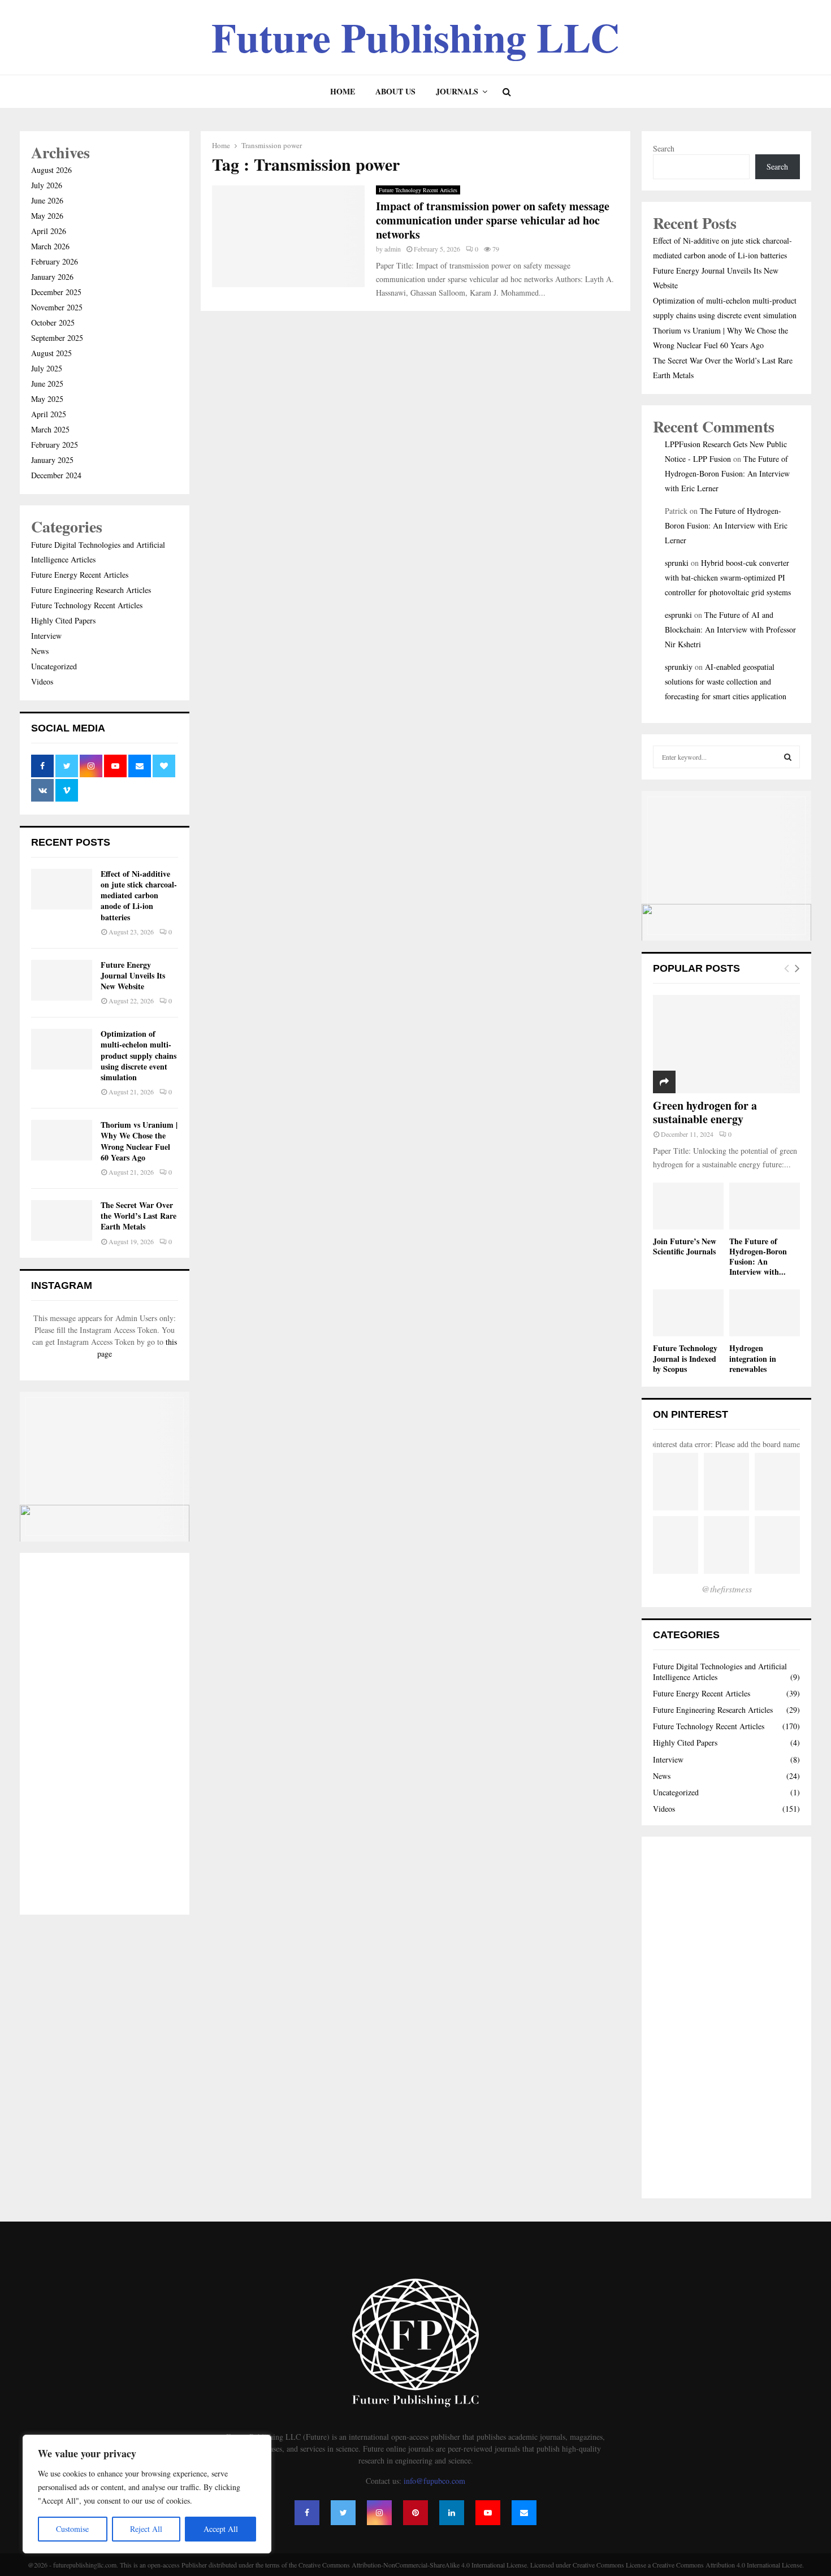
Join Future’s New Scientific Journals (685, 1246)
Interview (46, 636)
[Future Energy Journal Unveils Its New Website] (62, 980)
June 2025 (47, 384)
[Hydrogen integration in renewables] (765, 1313)
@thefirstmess (727, 1589)
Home (343, 91)
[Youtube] (488, 2513)
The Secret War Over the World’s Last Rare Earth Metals (138, 1216)
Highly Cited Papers (63, 620)
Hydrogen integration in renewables (753, 1358)
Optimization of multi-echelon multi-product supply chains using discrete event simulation (138, 1055)
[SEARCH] (788, 757)
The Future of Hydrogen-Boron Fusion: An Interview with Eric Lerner (727, 473)
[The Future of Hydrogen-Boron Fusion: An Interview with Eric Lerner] (765, 1206)
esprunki (678, 615)
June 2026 (47, 200)
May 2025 (47, 399)
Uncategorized (54, 666)
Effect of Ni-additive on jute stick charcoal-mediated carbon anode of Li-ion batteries (139, 895)
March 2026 (50, 246)
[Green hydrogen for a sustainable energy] (726, 1044)
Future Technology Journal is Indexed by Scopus (685, 1358)
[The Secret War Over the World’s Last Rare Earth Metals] (62, 1220)
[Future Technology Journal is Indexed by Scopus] (688, 1313)
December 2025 (56, 292)
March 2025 (50, 429)
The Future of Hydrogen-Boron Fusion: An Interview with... (758, 1256)
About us (395, 91)
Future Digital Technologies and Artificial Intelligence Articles (720, 1671)
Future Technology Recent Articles (418, 190)
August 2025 (51, 353)
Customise (72, 2529)
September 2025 (57, 338)
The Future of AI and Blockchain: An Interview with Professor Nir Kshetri (730, 629)
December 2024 (56, 475)
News (40, 651)
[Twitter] (343, 2513)
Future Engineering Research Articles (91, 590)
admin (393, 249)
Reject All (146, 2529)
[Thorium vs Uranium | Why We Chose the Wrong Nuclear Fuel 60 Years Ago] (62, 1140)
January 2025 (52, 460)
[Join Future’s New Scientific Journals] (688, 1206)
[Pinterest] (415, 2513)
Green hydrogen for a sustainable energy (705, 1112)
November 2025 (57, 307)
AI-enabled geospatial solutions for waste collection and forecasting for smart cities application (726, 681)
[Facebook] (307, 2513)
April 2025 (49, 414)
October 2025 (53, 322)
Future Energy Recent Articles (80, 575)
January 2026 (52, 277)
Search (664, 148)
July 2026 (47, 185)
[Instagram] (379, 2513)
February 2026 (55, 261)
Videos (42, 681)
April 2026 (49, 231)
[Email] (524, 2513)
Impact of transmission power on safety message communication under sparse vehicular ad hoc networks (493, 220)
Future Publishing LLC (415, 37)
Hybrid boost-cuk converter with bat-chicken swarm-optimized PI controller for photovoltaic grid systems (728, 577)
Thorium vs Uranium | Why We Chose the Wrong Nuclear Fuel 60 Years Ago (139, 1141)
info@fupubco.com (434, 2481)
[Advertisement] (105, 1734)
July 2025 (47, 368)
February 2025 (55, 445)
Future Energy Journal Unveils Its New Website (133, 975)
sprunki (677, 563)
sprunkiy (679, 667)
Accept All (221, 2529)
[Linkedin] (452, 2513)
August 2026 (51, 170)
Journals (457, 91)
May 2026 (47, 216)
